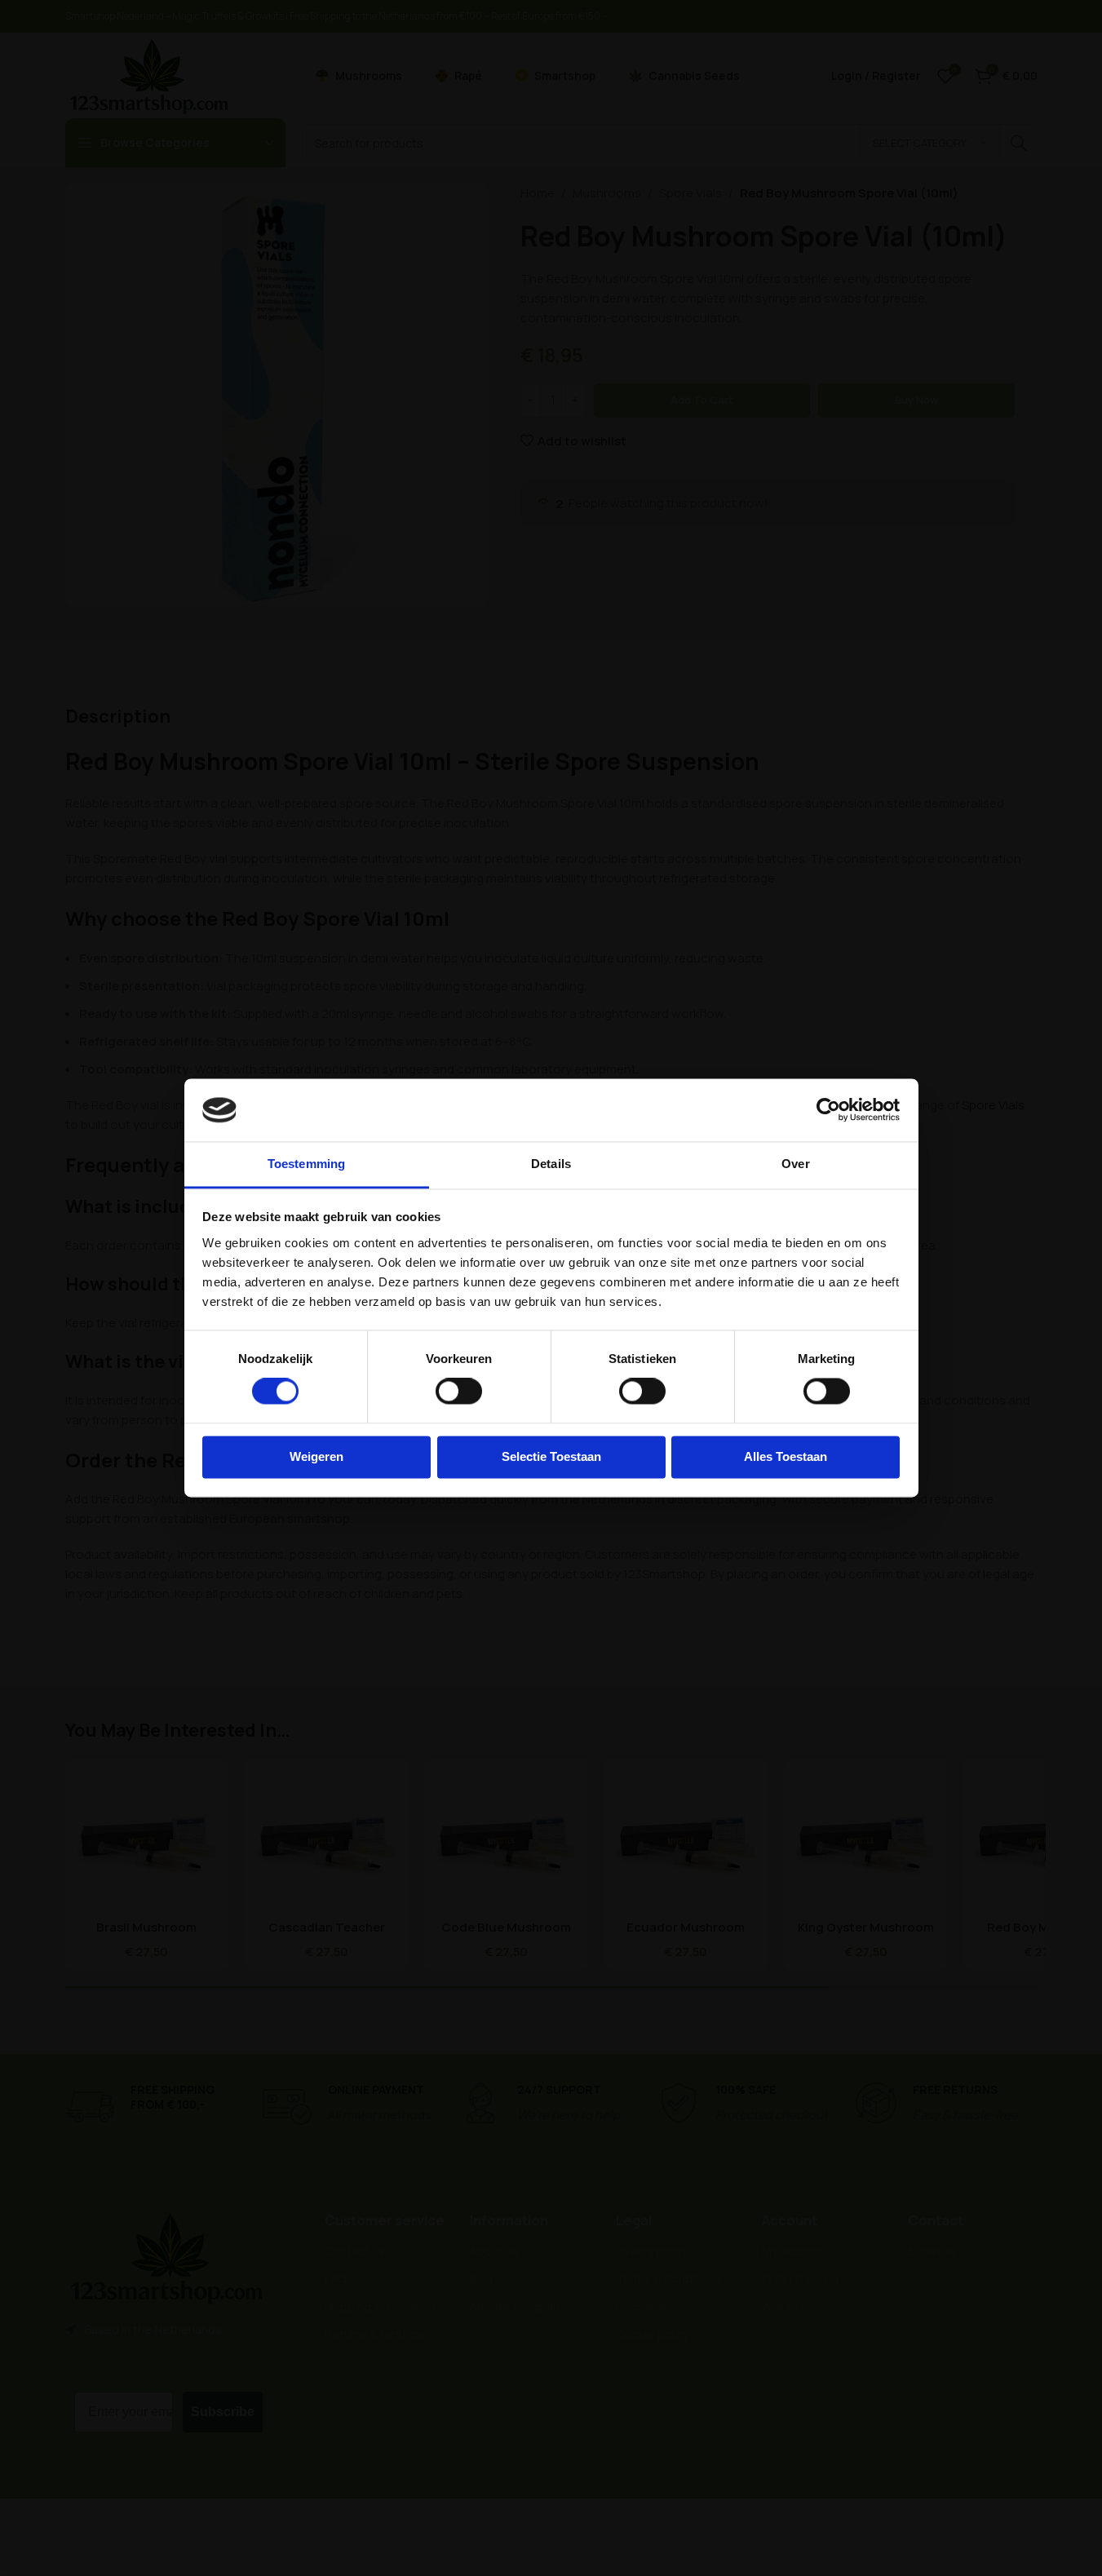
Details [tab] (551, 1164)
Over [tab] (795, 1164)
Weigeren (316, 1456)
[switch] (459, 1392)
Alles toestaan (786, 1456)
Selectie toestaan (551, 1456)
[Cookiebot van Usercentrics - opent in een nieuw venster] (828, 1110)
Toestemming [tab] (306, 1164)
